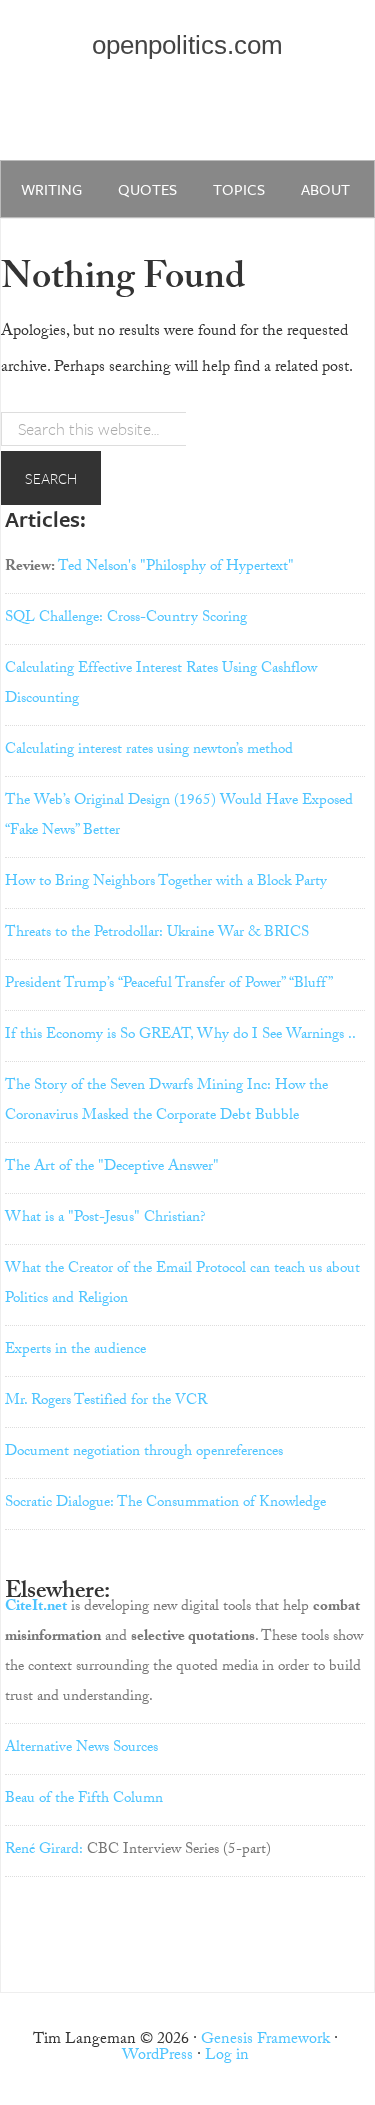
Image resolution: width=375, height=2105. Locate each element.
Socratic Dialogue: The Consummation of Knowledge (165, 1504)
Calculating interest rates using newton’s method (149, 751)
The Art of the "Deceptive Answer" (112, 1168)
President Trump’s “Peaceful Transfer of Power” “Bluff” (169, 985)
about (325, 189)
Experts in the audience (75, 1351)
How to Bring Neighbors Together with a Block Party (166, 883)
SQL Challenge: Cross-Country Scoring (126, 619)
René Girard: (44, 1851)
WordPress (157, 2056)
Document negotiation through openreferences (144, 1453)
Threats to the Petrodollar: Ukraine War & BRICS (157, 934)
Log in (227, 2056)
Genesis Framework (265, 2040)
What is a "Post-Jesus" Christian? (105, 1219)
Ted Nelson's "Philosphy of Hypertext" (176, 568)
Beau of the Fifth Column (84, 1800)
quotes (147, 189)
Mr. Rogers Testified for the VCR (106, 1402)
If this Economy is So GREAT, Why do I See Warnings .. (180, 1036)
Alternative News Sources (81, 1749)
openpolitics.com (187, 45)
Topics (239, 189)
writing (51, 189)
